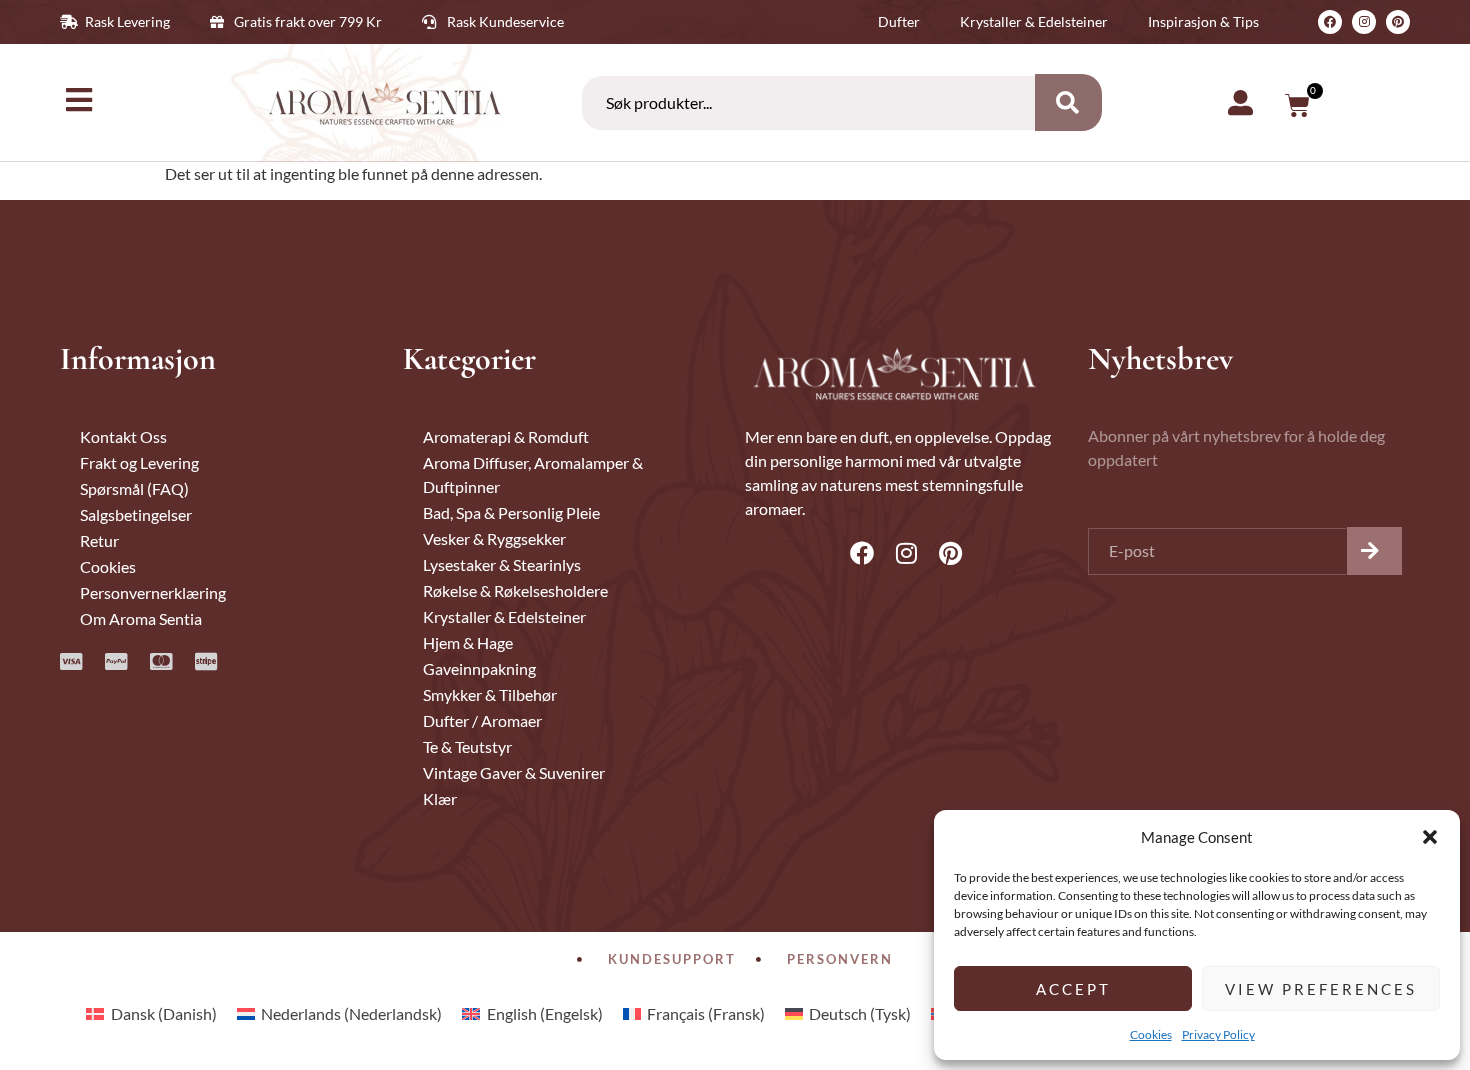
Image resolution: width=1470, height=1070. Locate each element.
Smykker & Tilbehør (490, 694)
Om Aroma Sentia (141, 618)
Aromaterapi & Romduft (506, 436)
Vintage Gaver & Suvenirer (514, 772)
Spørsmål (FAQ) (134, 488)
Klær (440, 798)
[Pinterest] (1398, 22)
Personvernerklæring (153, 592)
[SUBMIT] (1374, 551)
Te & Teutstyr (467, 746)
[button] (1430, 837)
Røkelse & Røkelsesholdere (515, 590)
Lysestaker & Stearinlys (502, 564)
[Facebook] (1330, 22)
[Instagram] (1364, 22)
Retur (99, 540)
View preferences (1321, 989)
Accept (1073, 989)
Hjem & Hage (468, 642)
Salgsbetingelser (136, 514)
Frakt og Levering (139, 462)
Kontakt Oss (123, 436)
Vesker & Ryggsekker (494, 538)
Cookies (1151, 1034)
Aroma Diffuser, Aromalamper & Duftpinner (533, 474)
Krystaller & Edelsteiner (504, 616)
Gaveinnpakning (479, 668)
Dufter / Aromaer (482, 720)
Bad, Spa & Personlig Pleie (511, 512)
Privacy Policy (1218, 1034)
